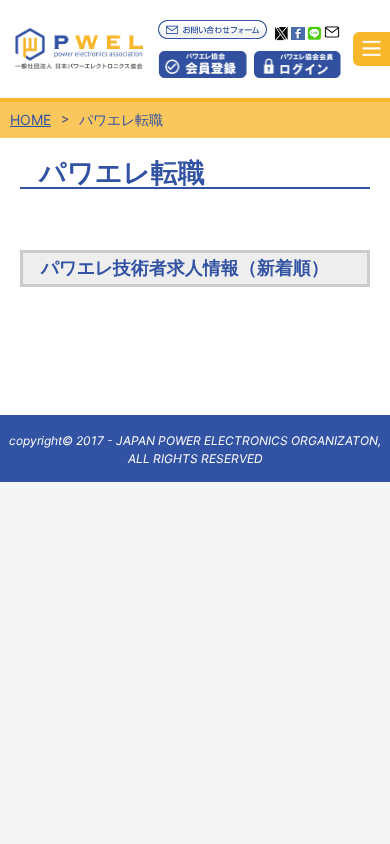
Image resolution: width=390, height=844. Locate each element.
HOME (30, 120)
